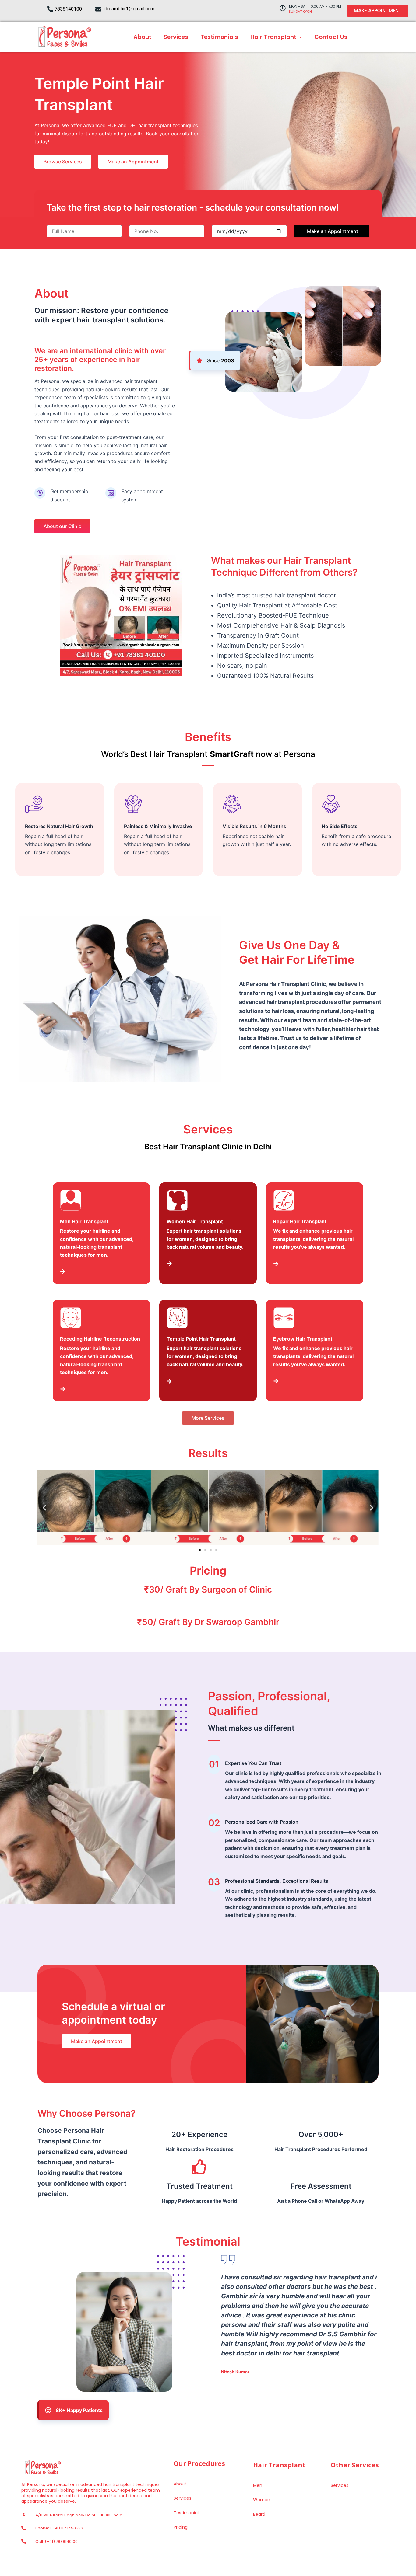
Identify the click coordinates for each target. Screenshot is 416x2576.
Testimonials (219, 37)
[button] (44, 1507)
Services (176, 37)
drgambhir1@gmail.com (129, 9)
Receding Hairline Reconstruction (100, 1339)
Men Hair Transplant (84, 1221)
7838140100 (68, 9)
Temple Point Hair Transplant (201, 1339)
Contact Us (331, 37)
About (142, 37)
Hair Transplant (273, 37)
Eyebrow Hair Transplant (303, 1339)
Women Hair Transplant (195, 1221)
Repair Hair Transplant (300, 1221)
